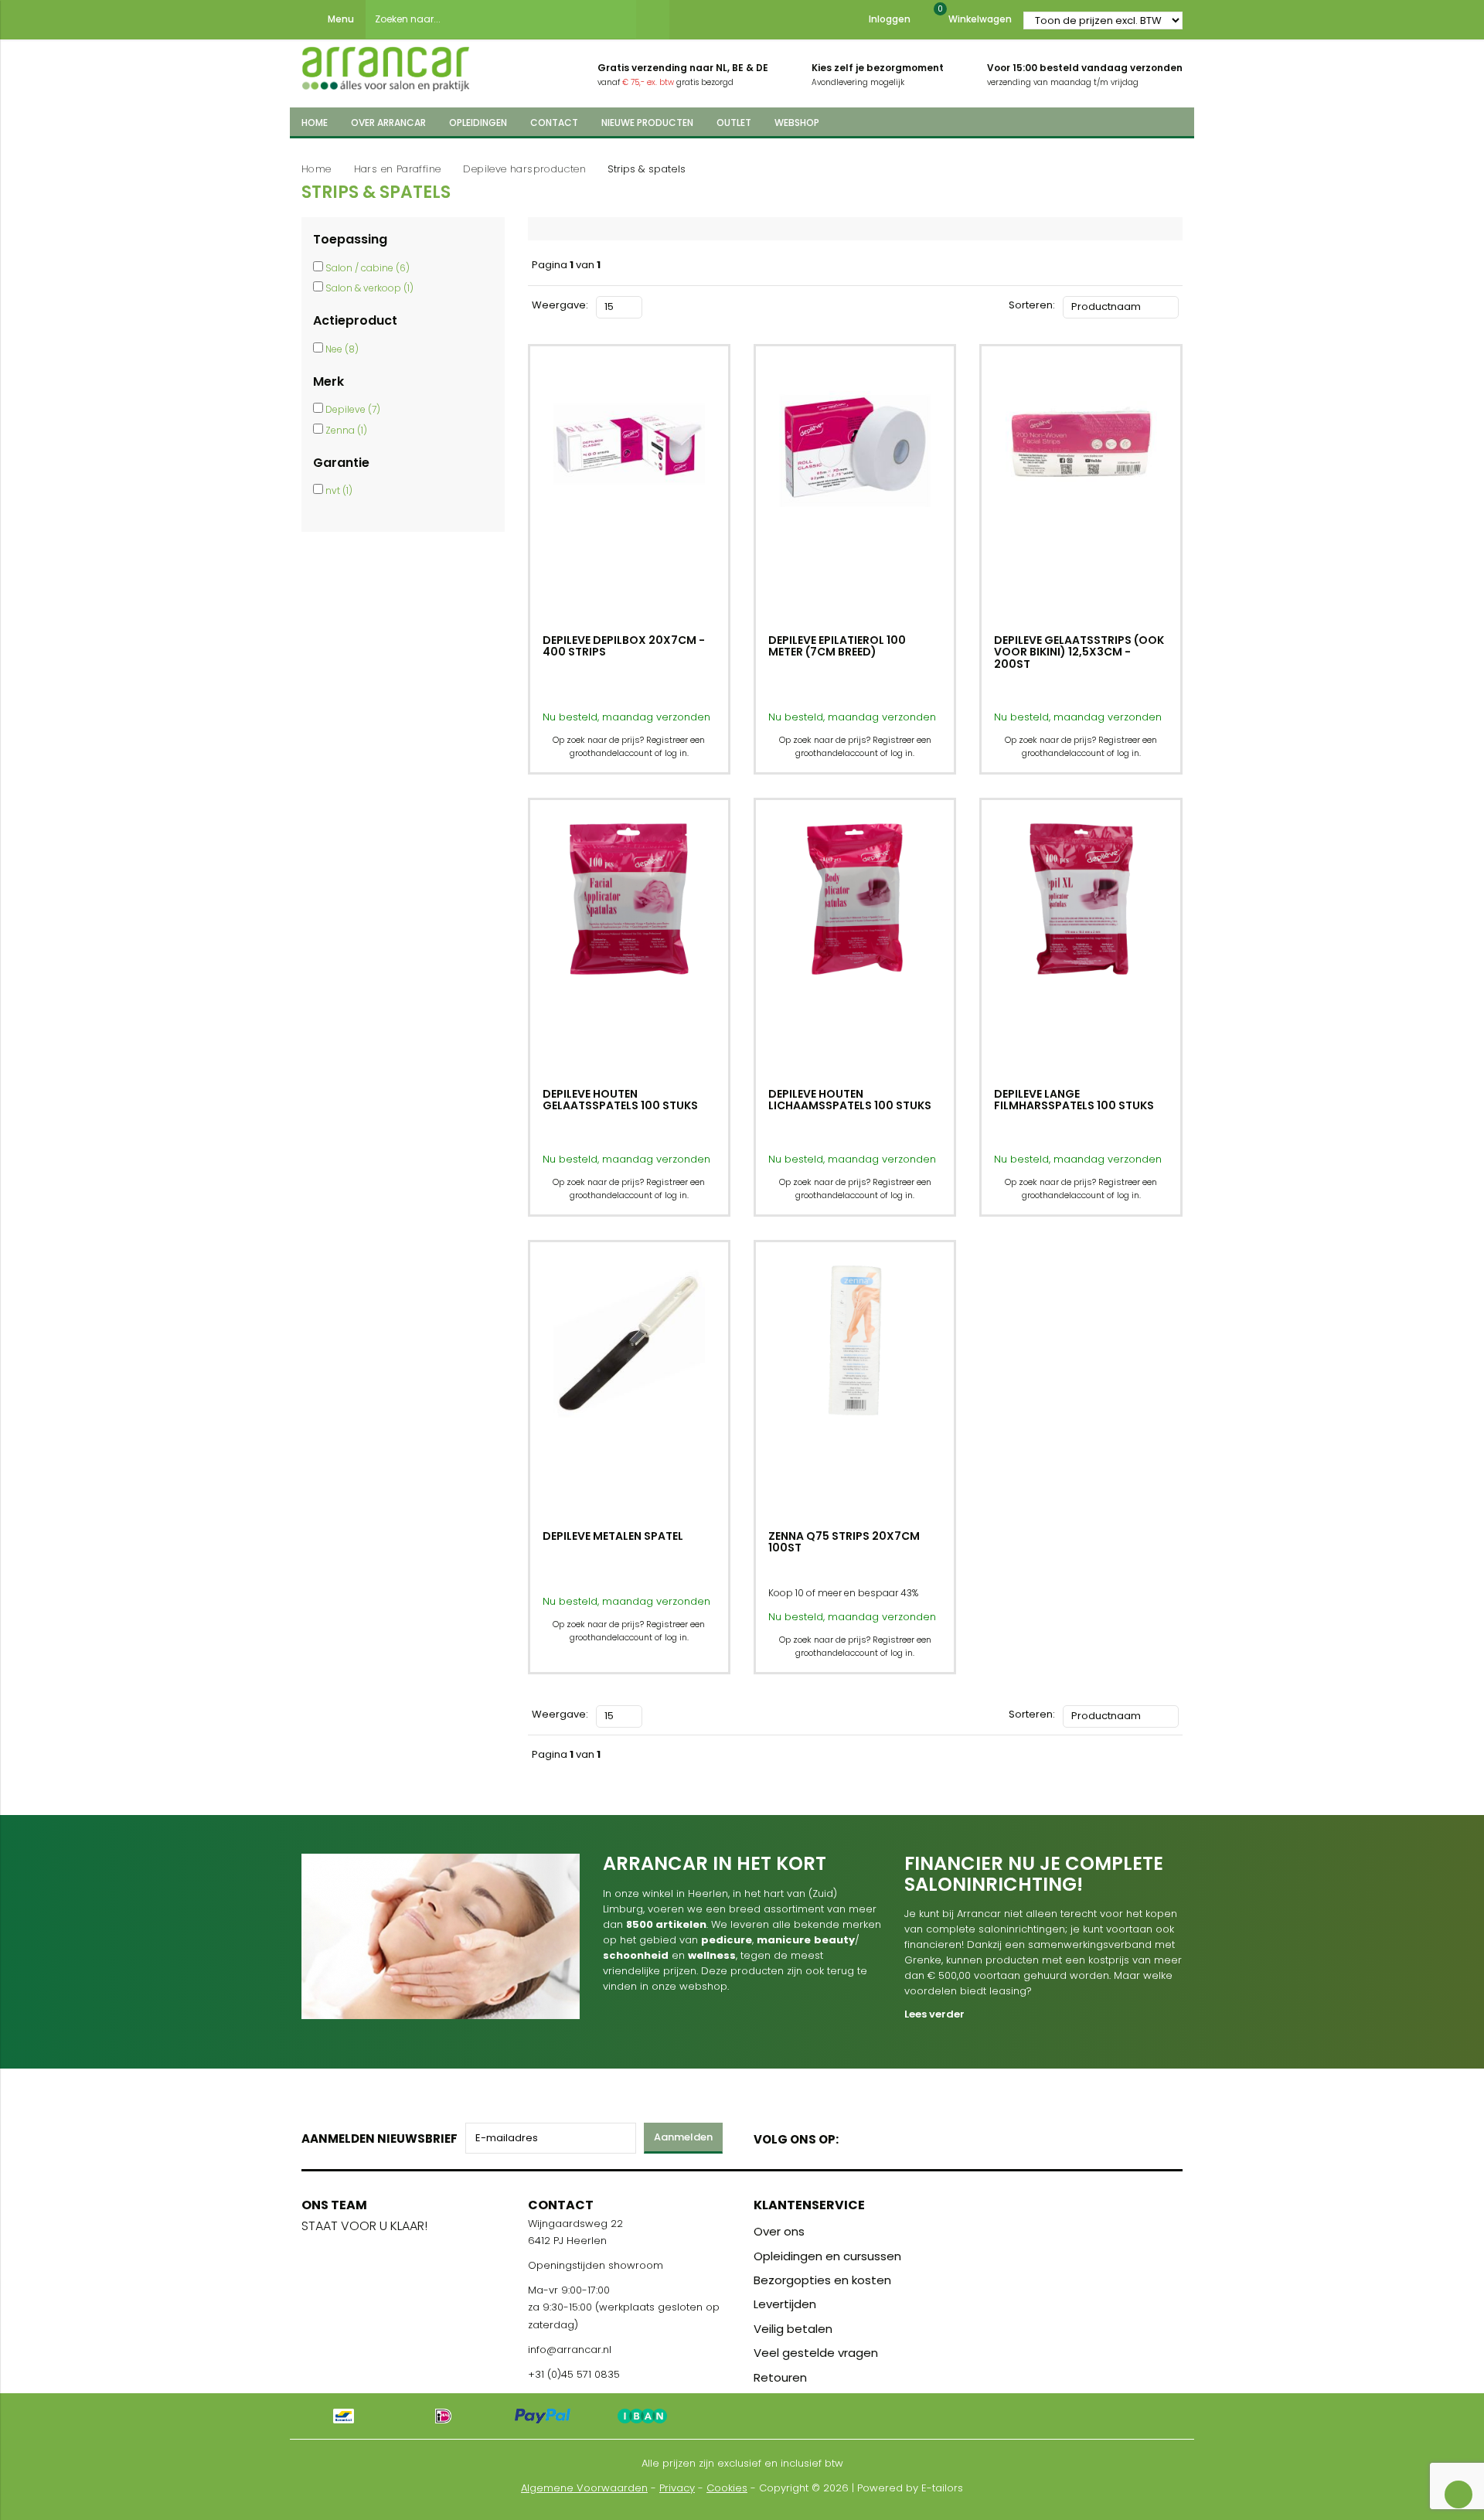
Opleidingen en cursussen (827, 2256)
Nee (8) (342, 349)
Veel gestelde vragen (816, 2353)
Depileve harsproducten (524, 169)
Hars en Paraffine (398, 169)
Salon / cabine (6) (368, 268)
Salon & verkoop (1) (369, 288)
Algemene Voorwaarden (584, 2488)
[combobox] (501, 19)
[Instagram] (909, 2136)
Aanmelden (683, 2137)
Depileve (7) (353, 409)
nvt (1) (339, 490)
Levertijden (785, 2304)
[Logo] (386, 64)
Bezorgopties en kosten (822, 2280)
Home (317, 169)
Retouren (780, 2377)
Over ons (779, 2231)
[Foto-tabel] (654, 305)
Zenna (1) (346, 430)
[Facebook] (855, 2136)
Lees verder (934, 2014)
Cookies (727, 2488)
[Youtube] (882, 2136)
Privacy (677, 2488)
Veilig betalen (793, 2329)
